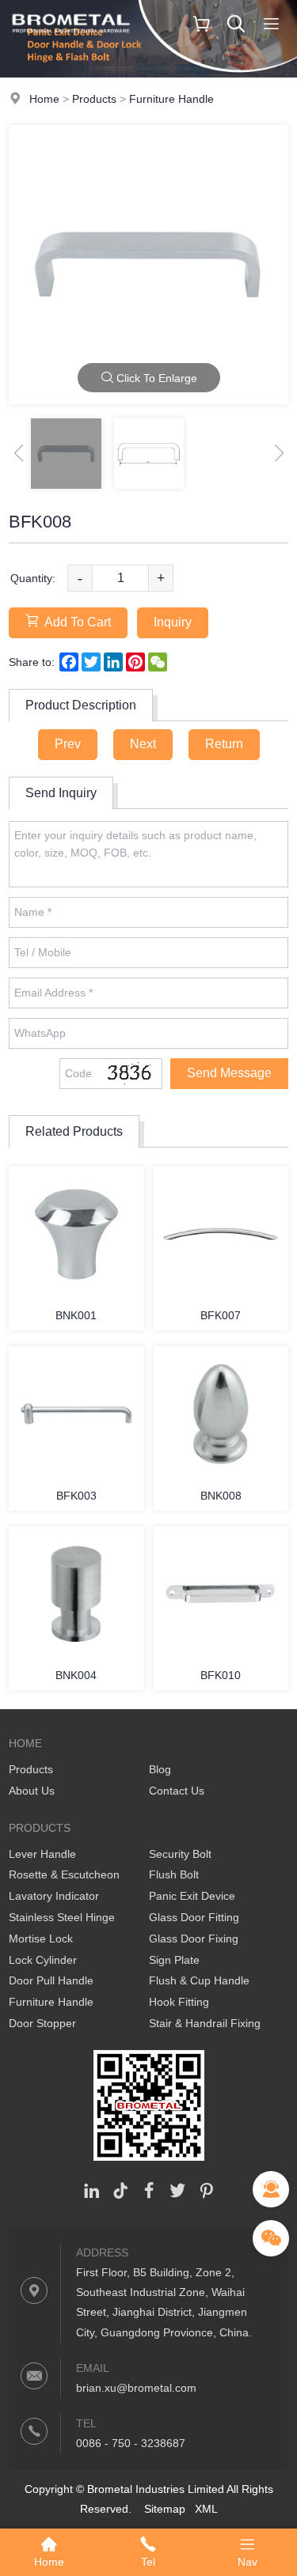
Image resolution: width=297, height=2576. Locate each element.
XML (206, 2509)
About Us (32, 1791)
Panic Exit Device (192, 1896)
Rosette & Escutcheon (64, 1874)
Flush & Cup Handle (199, 1980)
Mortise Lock (41, 1939)
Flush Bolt (174, 1874)
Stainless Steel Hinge (62, 1917)
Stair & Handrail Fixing (205, 2023)
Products (94, 99)
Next (143, 744)
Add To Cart (78, 622)
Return (224, 744)
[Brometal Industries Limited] (71, 44)
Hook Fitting (179, 2002)
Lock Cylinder (43, 1960)
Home (44, 99)
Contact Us (177, 1791)
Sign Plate (174, 1960)
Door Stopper (42, 2023)
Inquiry (173, 622)
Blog (160, 1769)
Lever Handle (42, 1854)
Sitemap (165, 2509)
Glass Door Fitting (194, 1917)
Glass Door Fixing (194, 1939)
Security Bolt (180, 1854)
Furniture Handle (171, 99)
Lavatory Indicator (54, 1896)
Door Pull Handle (51, 1980)
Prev (68, 744)
